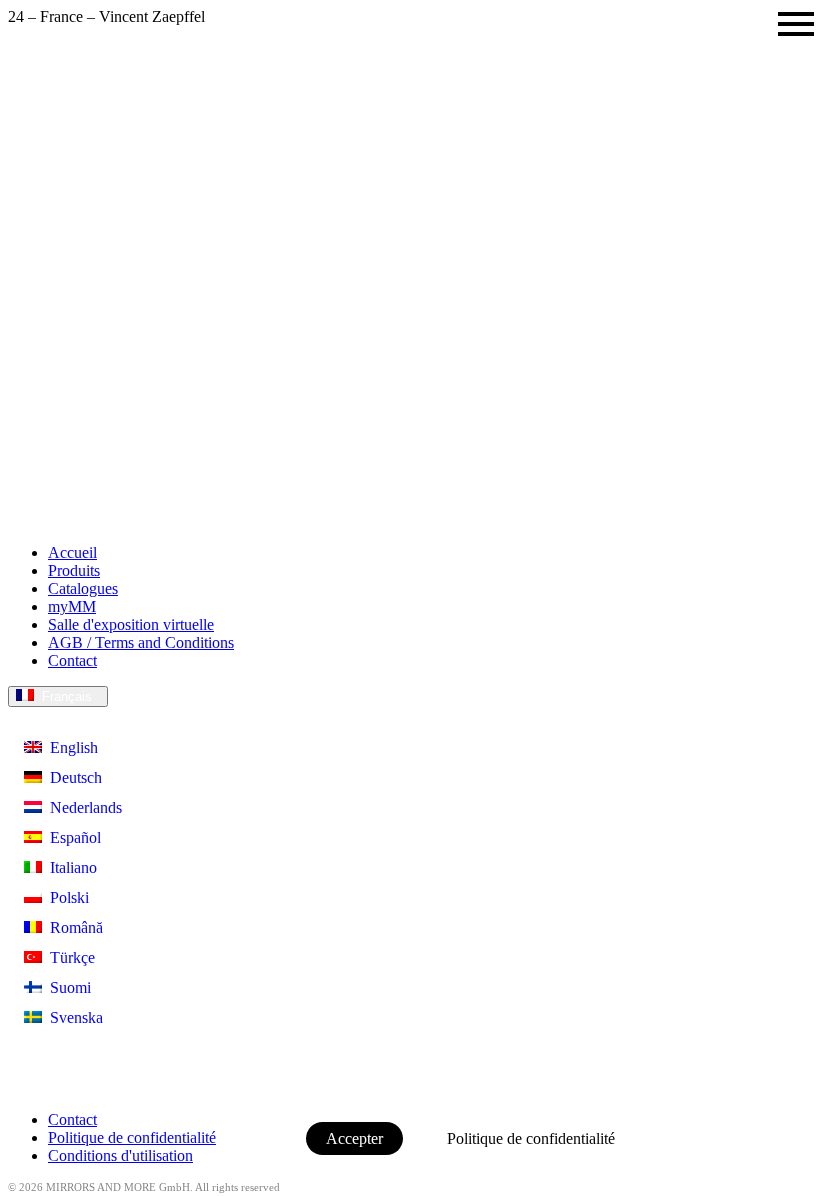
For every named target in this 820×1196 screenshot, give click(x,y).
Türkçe (68, 957)
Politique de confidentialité (531, 1138)
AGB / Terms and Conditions (141, 642)
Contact (72, 660)
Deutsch (72, 777)
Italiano (69, 867)
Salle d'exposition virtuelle (131, 624)
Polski (65, 897)
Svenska (72, 1017)
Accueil (72, 552)
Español (71, 837)
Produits (74, 570)
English (70, 747)
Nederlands (82, 807)
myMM (72, 606)
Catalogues (83, 588)
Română (72, 927)
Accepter (354, 1138)
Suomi (66, 987)
